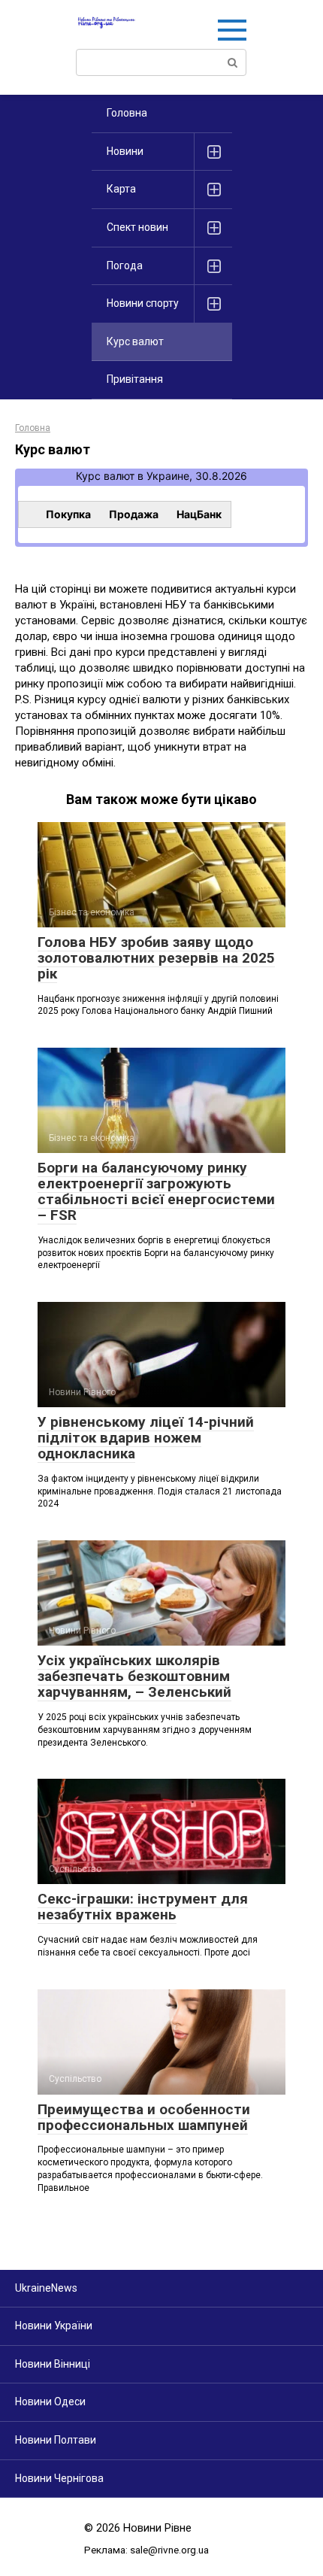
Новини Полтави (56, 2440)
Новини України (54, 2326)
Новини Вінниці (53, 2364)
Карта (121, 189)
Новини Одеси (50, 2402)
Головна (127, 113)
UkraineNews (46, 2288)
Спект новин (137, 227)
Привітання (135, 379)
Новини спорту (143, 303)
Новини (125, 151)
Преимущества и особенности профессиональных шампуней (144, 2117)
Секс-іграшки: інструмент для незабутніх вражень (143, 1907)
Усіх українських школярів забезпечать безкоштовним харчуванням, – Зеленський (134, 1676)
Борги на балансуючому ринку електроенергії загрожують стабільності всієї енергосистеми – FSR (156, 1191)
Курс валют (105, 476)
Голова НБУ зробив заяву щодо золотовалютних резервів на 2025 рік (156, 958)
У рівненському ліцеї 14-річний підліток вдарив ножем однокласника (146, 1438)
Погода (125, 265)
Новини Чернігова (59, 2478)
